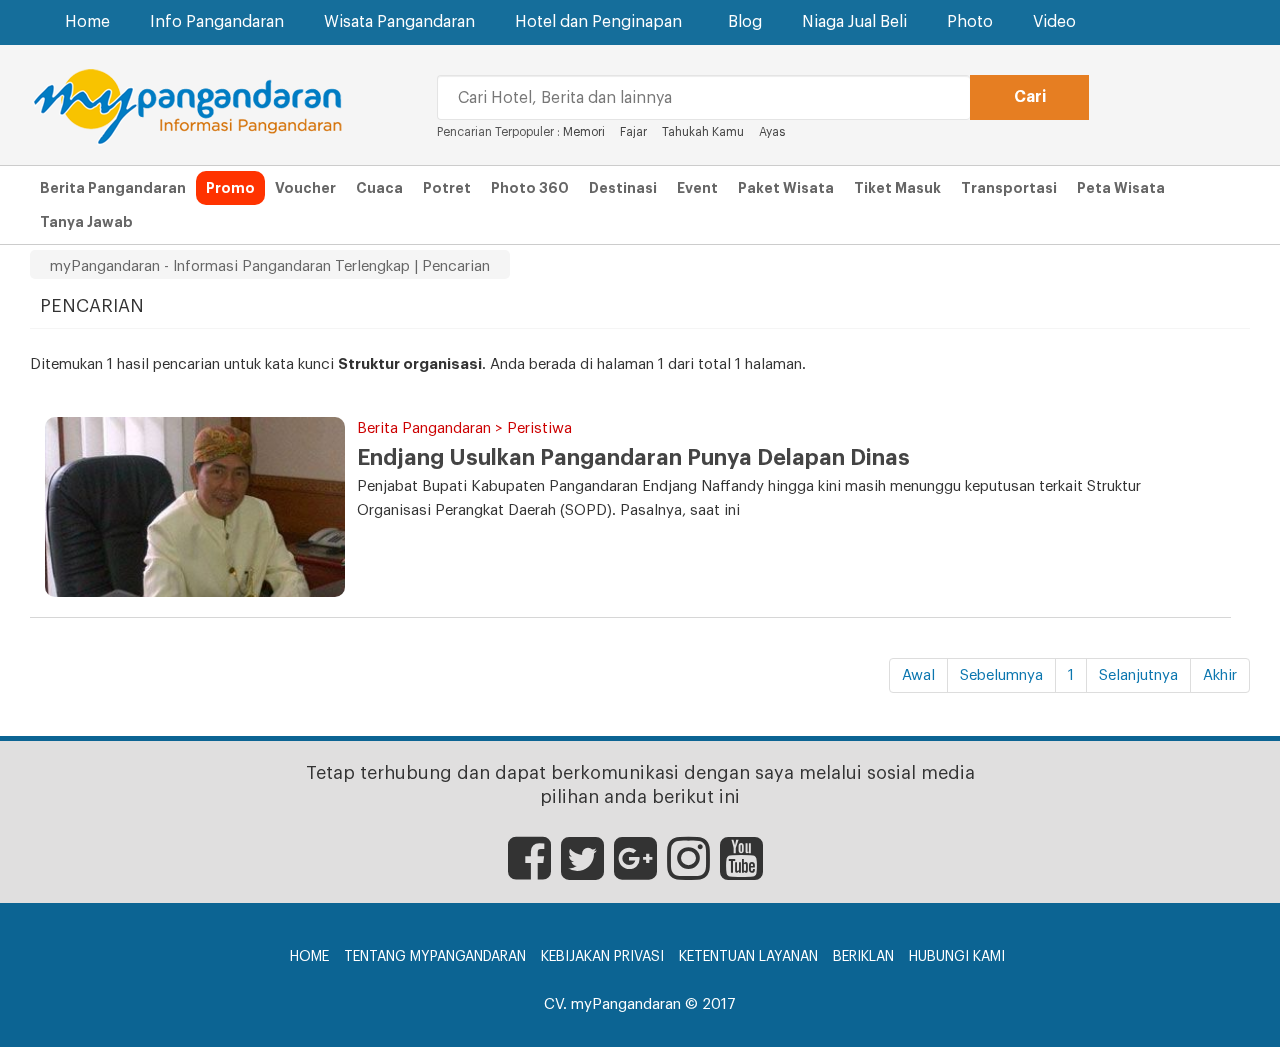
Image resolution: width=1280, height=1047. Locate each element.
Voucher (305, 188)
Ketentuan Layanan (748, 957)
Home (87, 22)
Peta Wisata (1121, 188)
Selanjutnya (1138, 675)
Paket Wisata (786, 188)
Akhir (1220, 675)
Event (697, 188)
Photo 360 (530, 188)
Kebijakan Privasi (602, 957)
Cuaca (379, 188)
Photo (970, 22)
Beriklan (863, 957)
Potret (447, 188)
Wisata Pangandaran (399, 22)
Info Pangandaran (217, 22)
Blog (745, 22)
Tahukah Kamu (703, 132)
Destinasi (623, 188)
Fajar (633, 132)
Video (1054, 22)
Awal (918, 675)
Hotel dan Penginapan (598, 22)
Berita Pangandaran (113, 188)
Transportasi (1009, 188)
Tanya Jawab (86, 222)
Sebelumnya (1001, 675)
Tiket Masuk (897, 188)
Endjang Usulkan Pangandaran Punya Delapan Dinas (633, 458)
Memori (584, 132)
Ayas (772, 132)
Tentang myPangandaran (435, 957)
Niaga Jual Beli (854, 22)
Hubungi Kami (957, 957)
